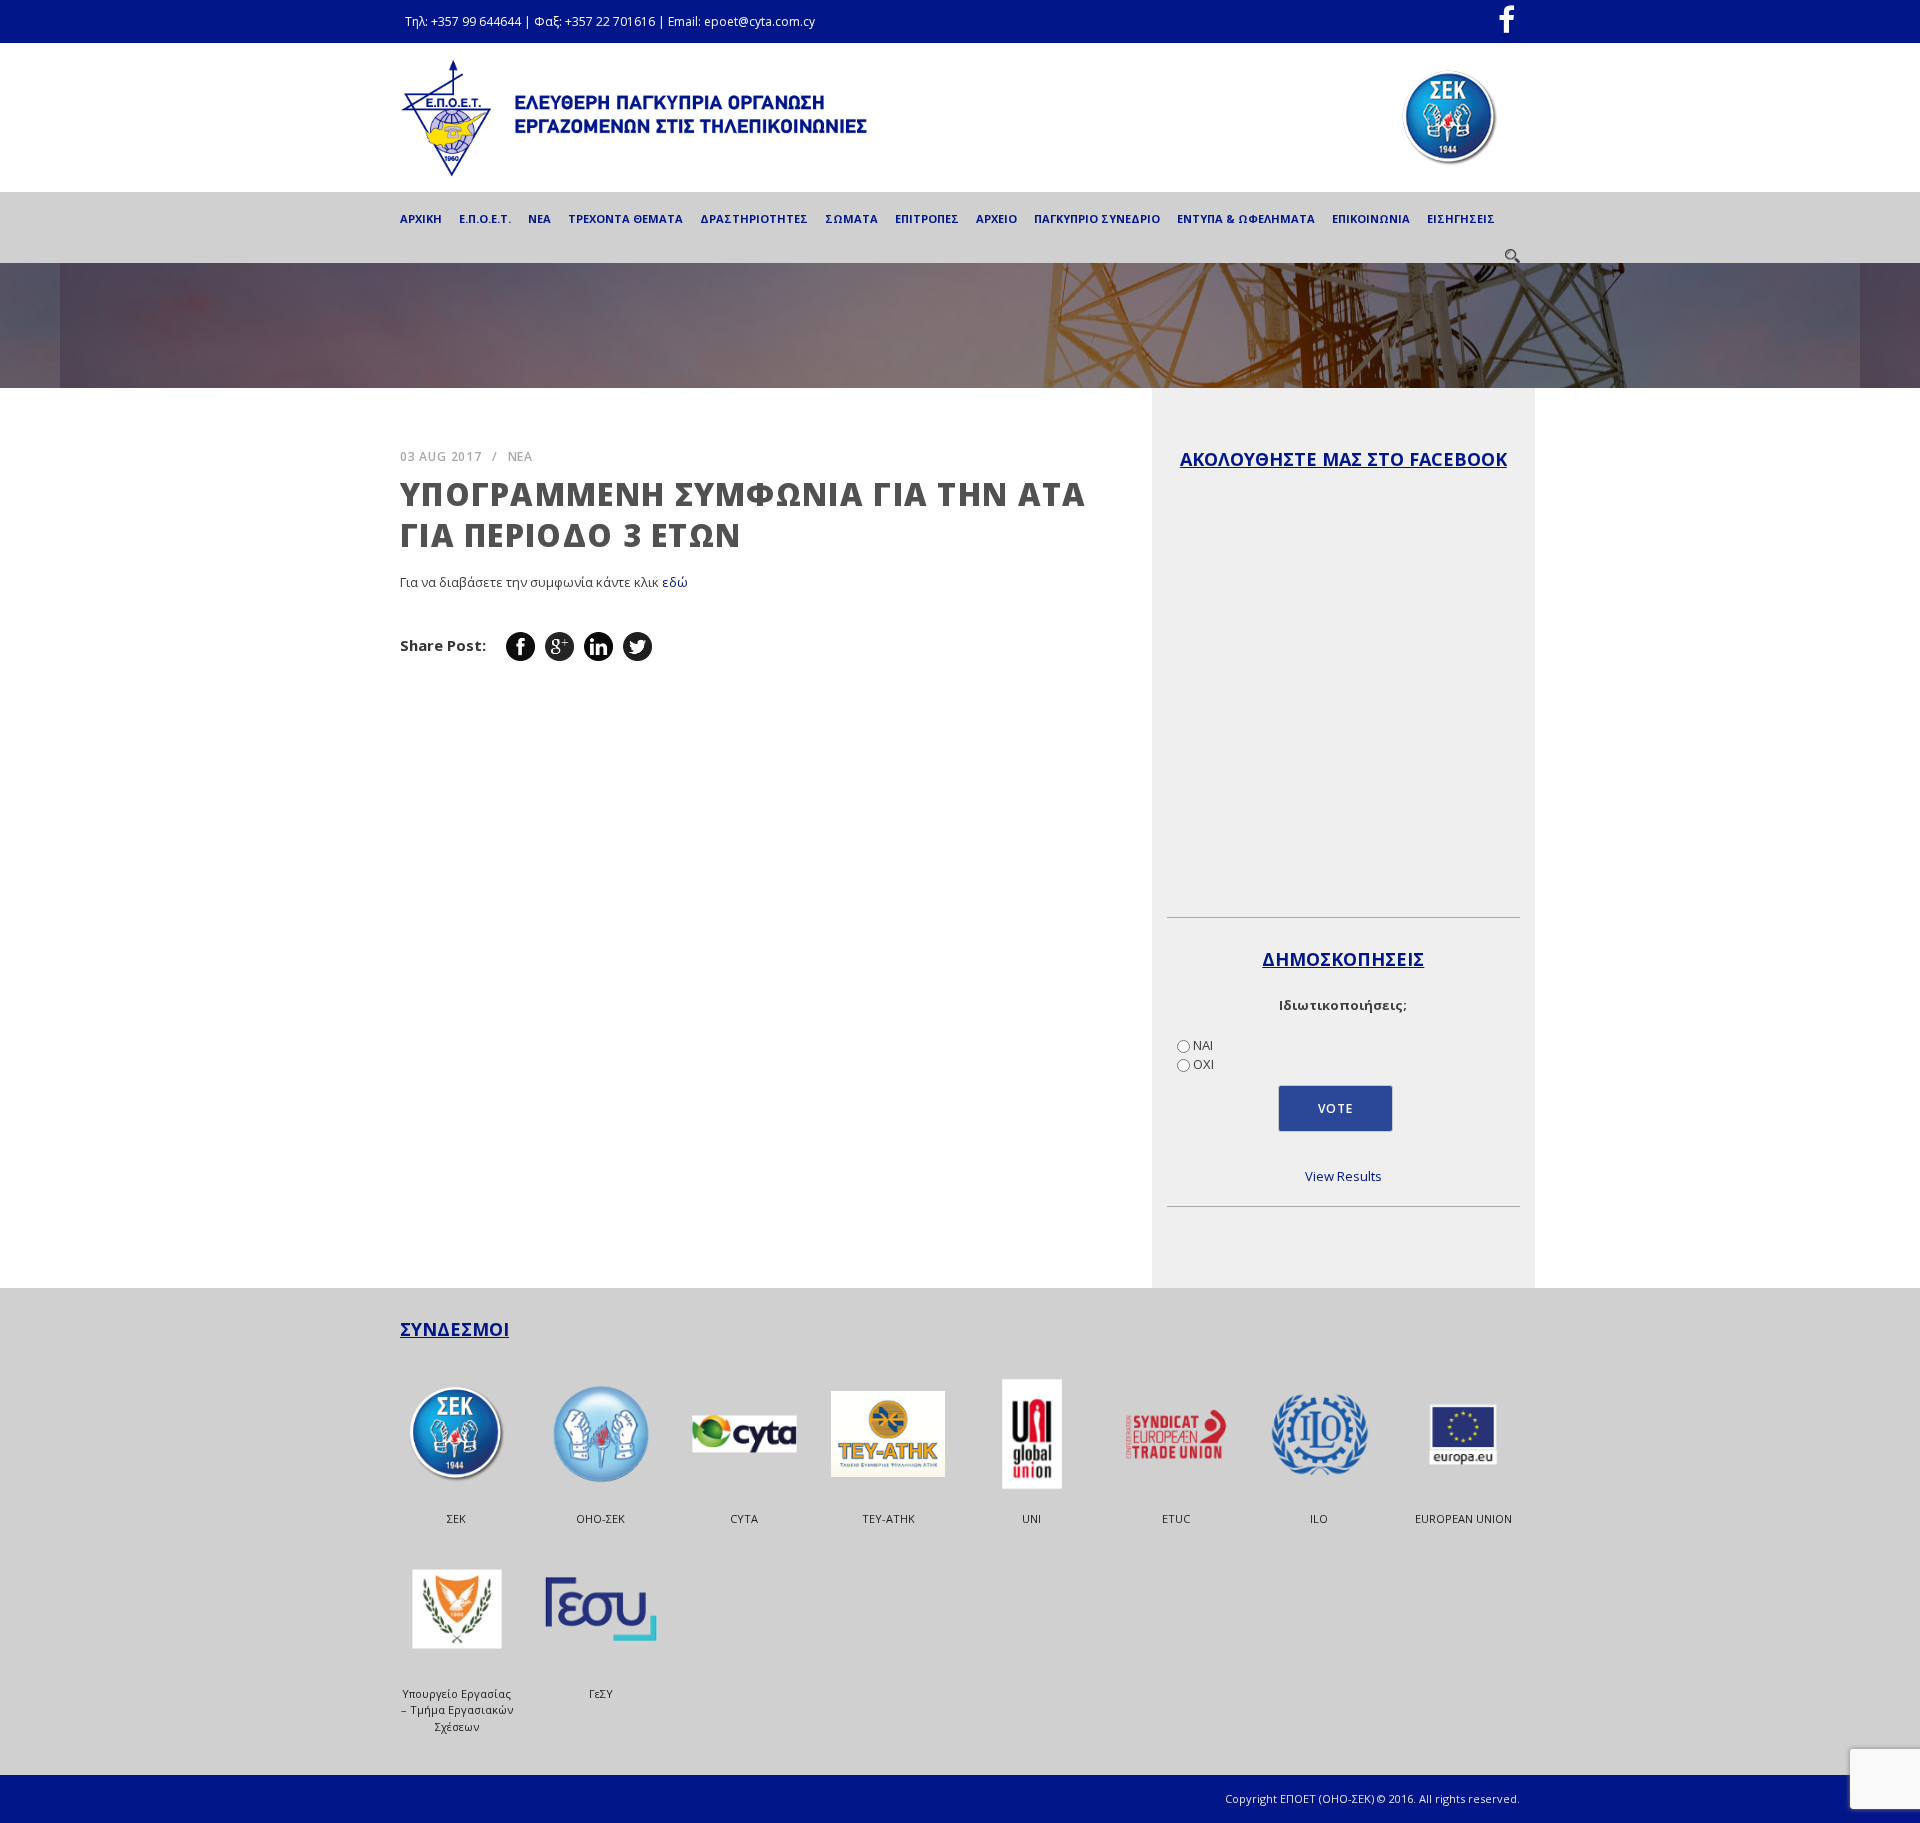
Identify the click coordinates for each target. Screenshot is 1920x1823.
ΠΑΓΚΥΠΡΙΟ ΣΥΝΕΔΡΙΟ (1097, 218)
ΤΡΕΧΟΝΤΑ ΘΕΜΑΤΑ (625, 218)
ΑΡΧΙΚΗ (421, 218)
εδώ (675, 582)
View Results (1343, 1176)
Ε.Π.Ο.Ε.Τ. (485, 218)
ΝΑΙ (1203, 1045)
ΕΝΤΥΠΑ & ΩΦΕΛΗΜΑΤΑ (1246, 218)
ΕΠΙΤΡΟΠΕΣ (927, 218)
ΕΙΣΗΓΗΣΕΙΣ (1461, 218)
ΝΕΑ (539, 218)
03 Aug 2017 (441, 456)
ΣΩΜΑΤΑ (851, 218)
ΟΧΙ (1203, 1064)
